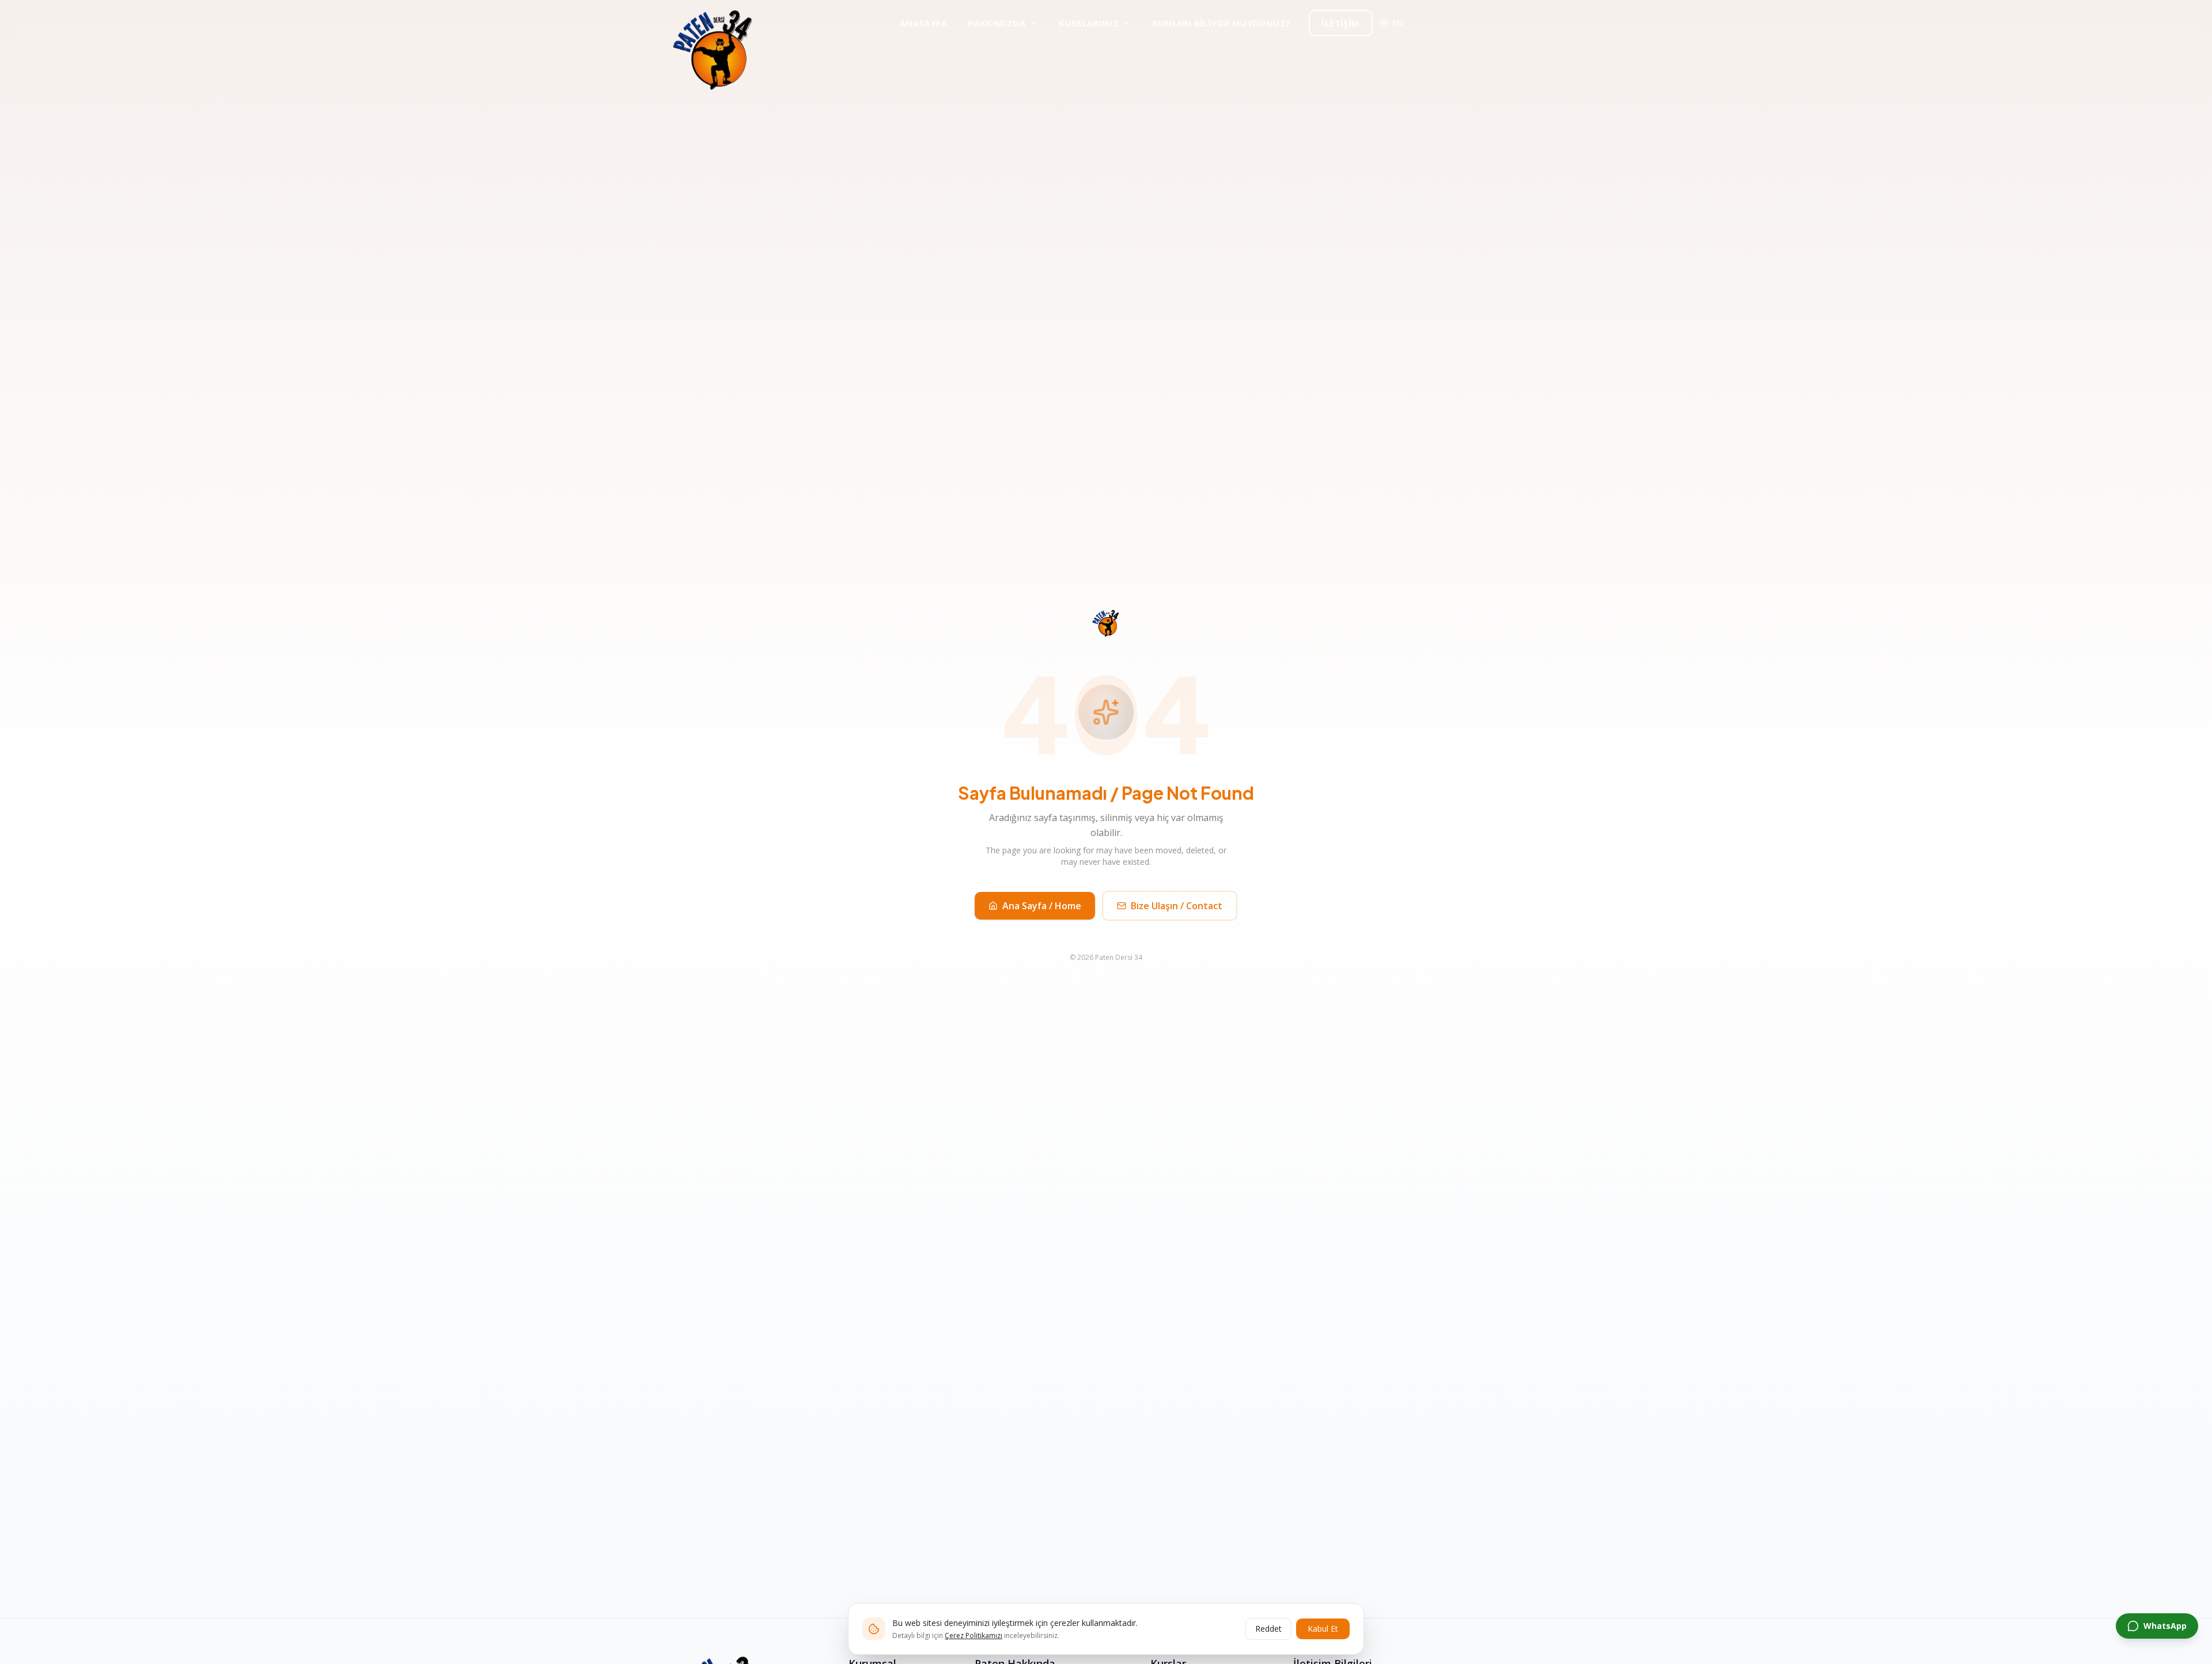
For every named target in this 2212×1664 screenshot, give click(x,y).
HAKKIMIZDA (997, 23)
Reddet (1268, 1629)
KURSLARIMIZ (1089, 23)
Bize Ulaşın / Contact (1177, 906)
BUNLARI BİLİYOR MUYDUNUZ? (1221, 23)
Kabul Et (1323, 1629)
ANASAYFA (923, 23)
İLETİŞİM (1340, 23)
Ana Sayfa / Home (1042, 906)
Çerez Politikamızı (974, 1635)
